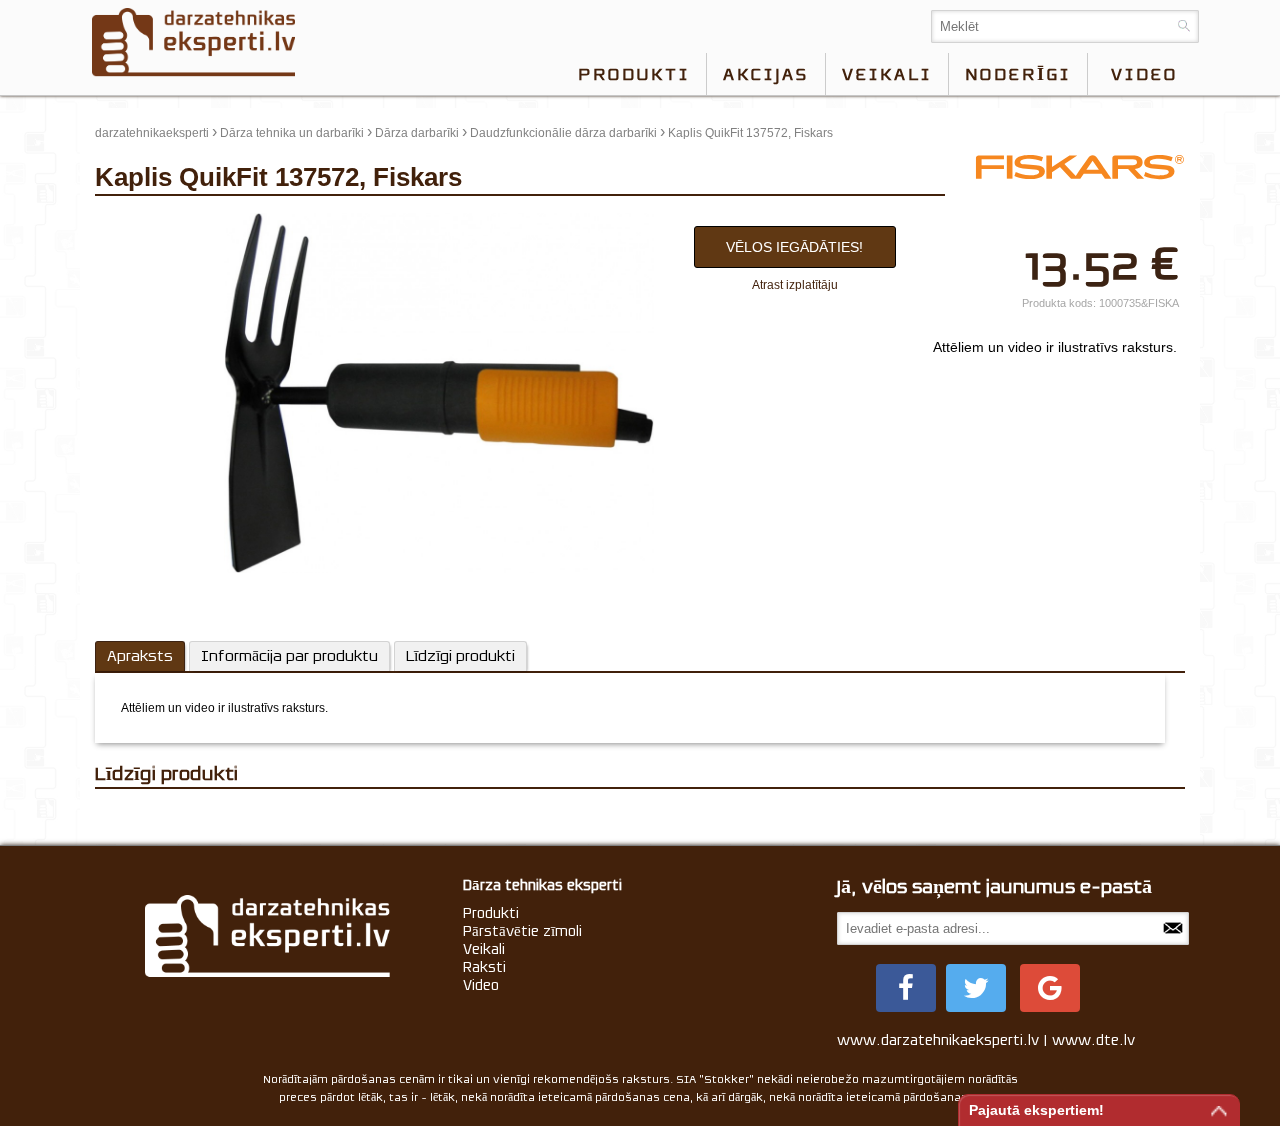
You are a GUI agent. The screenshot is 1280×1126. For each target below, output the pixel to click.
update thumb (138, 221)
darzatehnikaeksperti (152, 133)
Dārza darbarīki (417, 133)
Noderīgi (1018, 74)
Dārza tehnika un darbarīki (292, 133)
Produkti (634, 74)
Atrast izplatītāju (795, 285)
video (1144, 74)
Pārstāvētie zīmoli (522, 931)
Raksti (484, 967)
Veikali (887, 74)
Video (481, 985)
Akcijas (766, 74)
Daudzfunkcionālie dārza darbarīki (563, 133)
